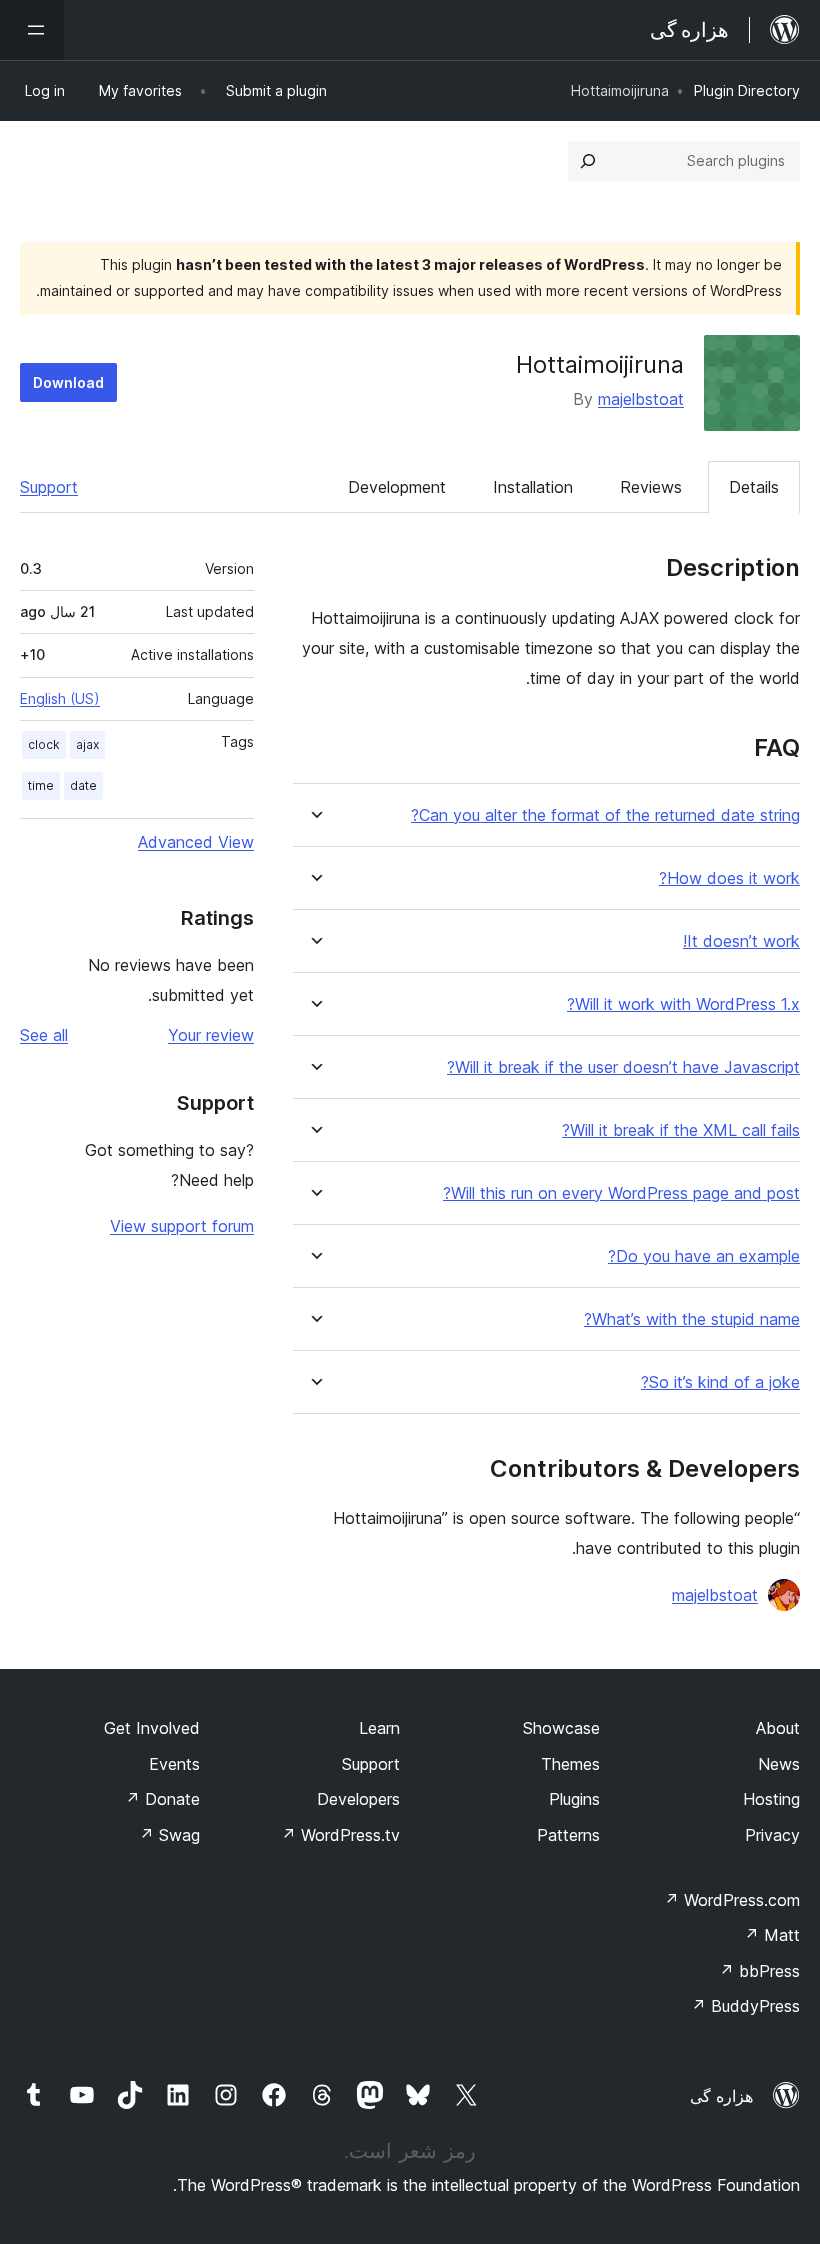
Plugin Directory (747, 90)
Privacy (772, 1835)
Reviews (651, 487)
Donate (162, 1799)
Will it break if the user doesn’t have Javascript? (623, 1067)
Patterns (568, 1835)
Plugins (574, 1799)
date (83, 785)
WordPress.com (732, 1900)
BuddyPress (745, 2006)
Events (174, 1764)
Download (68, 382)
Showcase (561, 1728)
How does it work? (729, 878)
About (778, 1728)
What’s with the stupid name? (692, 1319)
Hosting (771, 1799)
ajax (87, 744)
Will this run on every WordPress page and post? (621, 1193)
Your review (211, 1035)
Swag (169, 1835)
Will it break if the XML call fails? (681, 1130)
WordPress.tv (340, 1835)
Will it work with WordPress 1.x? (683, 1004)
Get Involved (152, 1728)
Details (754, 487)
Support (49, 487)
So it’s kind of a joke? (720, 1382)
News (779, 1764)
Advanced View (196, 842)
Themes (570, 1764)
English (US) (60, 698)
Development (397, 487)
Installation (533, 487)
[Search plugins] (588, 161)
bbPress (759, 1971)
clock (44, 744)
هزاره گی (721, 2096)
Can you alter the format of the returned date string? (605, 815)
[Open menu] (32, 30)
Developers (358, 1799)
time (41, 785)
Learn (379, 1728)
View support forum (182, 1226)
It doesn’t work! (741, 941)
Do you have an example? (704, 1256)
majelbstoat (641, 399)
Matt (772, 1935)
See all (44, 1035)
